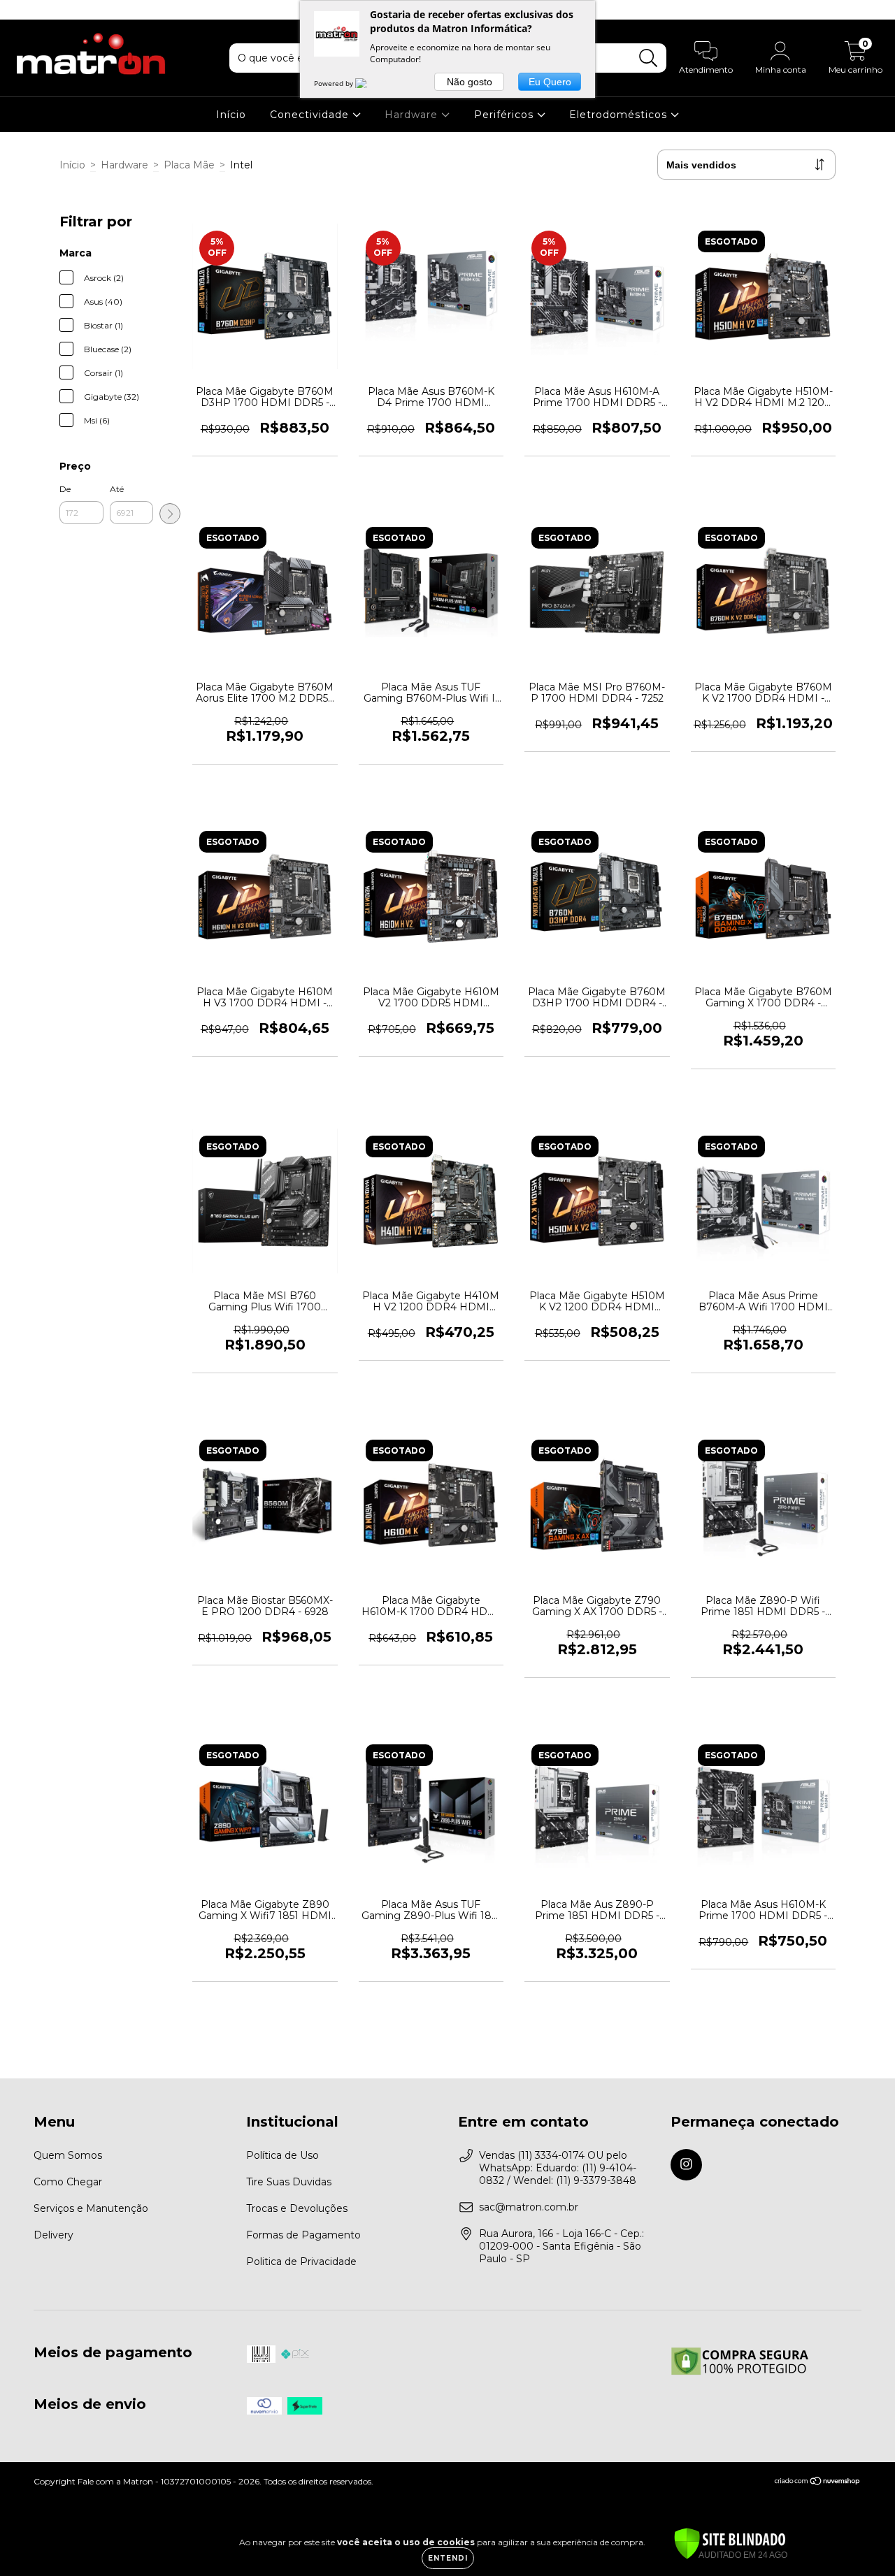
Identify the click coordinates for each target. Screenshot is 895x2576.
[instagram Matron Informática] (20, 10)
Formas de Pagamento (303, 2235)
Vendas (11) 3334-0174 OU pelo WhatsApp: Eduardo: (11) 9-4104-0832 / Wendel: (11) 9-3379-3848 (558, 2168)
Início (231, 115)
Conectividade (311, 115)
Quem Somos (68, 2155)
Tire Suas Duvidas (289, 2182)
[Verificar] (730, 2545)
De (65, 489)
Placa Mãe (189, 165)
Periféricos (506, 115)
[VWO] (369, 83)
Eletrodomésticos (620, 115)
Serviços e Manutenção (91, 2208)
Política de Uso (282, 2155)
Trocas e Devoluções (297, 2208)
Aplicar (170, 514)
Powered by (335, 83)
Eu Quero (550, 82)
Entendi (448, 2558)
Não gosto (470, 82)
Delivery (53, 2235)
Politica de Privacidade (301, 2262)
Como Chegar (68, 2182)
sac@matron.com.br (529, 2207)
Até (117, 489)
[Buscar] (649, 58)
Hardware (413, 115)
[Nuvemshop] (818, 2483)
